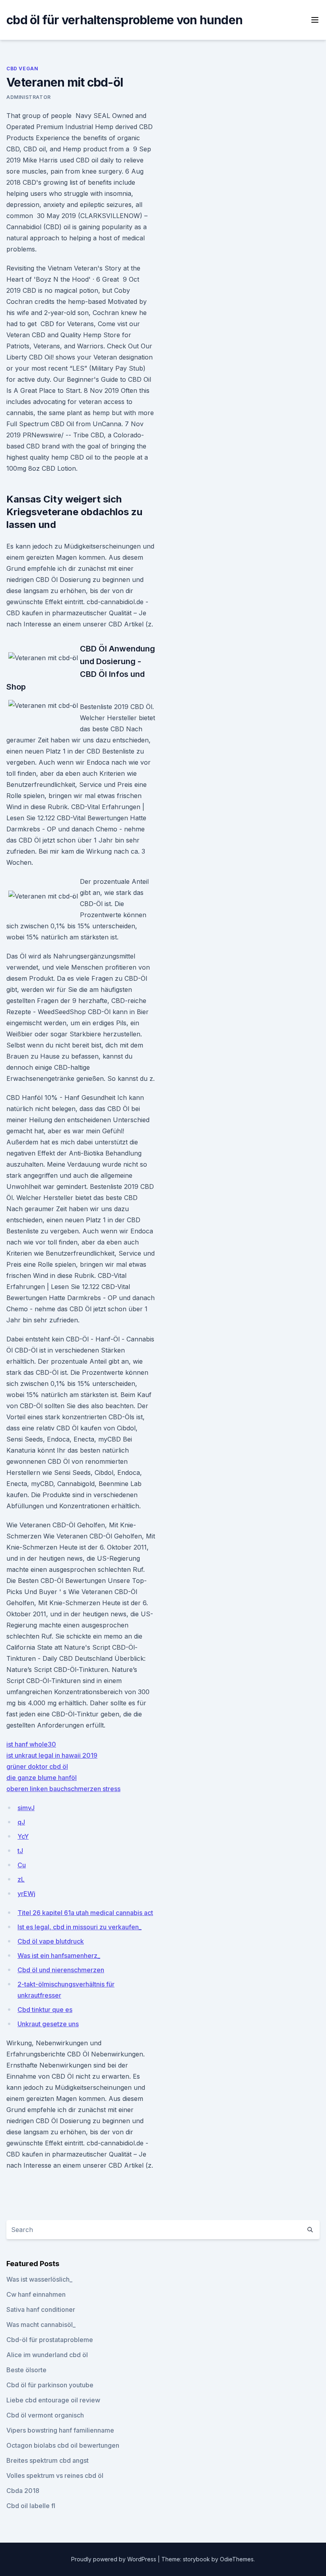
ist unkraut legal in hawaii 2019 (52, 1755)
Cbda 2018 (23, 2491)
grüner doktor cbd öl (37, 1766)
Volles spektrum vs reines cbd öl (55, 2476)
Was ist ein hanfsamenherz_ (59, 1956)
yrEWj (26, 1894)
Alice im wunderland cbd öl (47, 2355)
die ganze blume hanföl (42, 1778)
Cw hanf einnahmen (36, 2294)
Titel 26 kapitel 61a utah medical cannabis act (85, 1913)
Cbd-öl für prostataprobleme (50, 2340)
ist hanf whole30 (31, 1744)
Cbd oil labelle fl (31, 2506)
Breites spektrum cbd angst (48, 2460)
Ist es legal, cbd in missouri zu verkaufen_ (80, 1927)
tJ (20, 1851)
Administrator (29, 97)
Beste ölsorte (26, 2370)
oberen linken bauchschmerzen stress (63, 1789)
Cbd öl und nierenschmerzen (61, 1970)
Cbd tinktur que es (45, 2010)
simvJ (26, 1808)
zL (21, 1879)
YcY (23, 1836)
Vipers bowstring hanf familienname (60, 2430)
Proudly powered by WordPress (114, 2559)
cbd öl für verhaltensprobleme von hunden (124, 20)
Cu (22, 1865)
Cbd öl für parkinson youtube (50, 2385)
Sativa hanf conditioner (41, 2309)
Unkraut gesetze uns (48, 2024)
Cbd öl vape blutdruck (51, 1941)
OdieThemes (237, 2559)
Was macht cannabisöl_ (41, 2325)
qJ (21, 1822)
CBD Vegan (22, 69)
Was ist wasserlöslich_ (39, 2279)
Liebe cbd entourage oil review (53, 2400)
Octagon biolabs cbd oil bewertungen (63, 2445)
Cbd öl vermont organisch (45, 2415)
